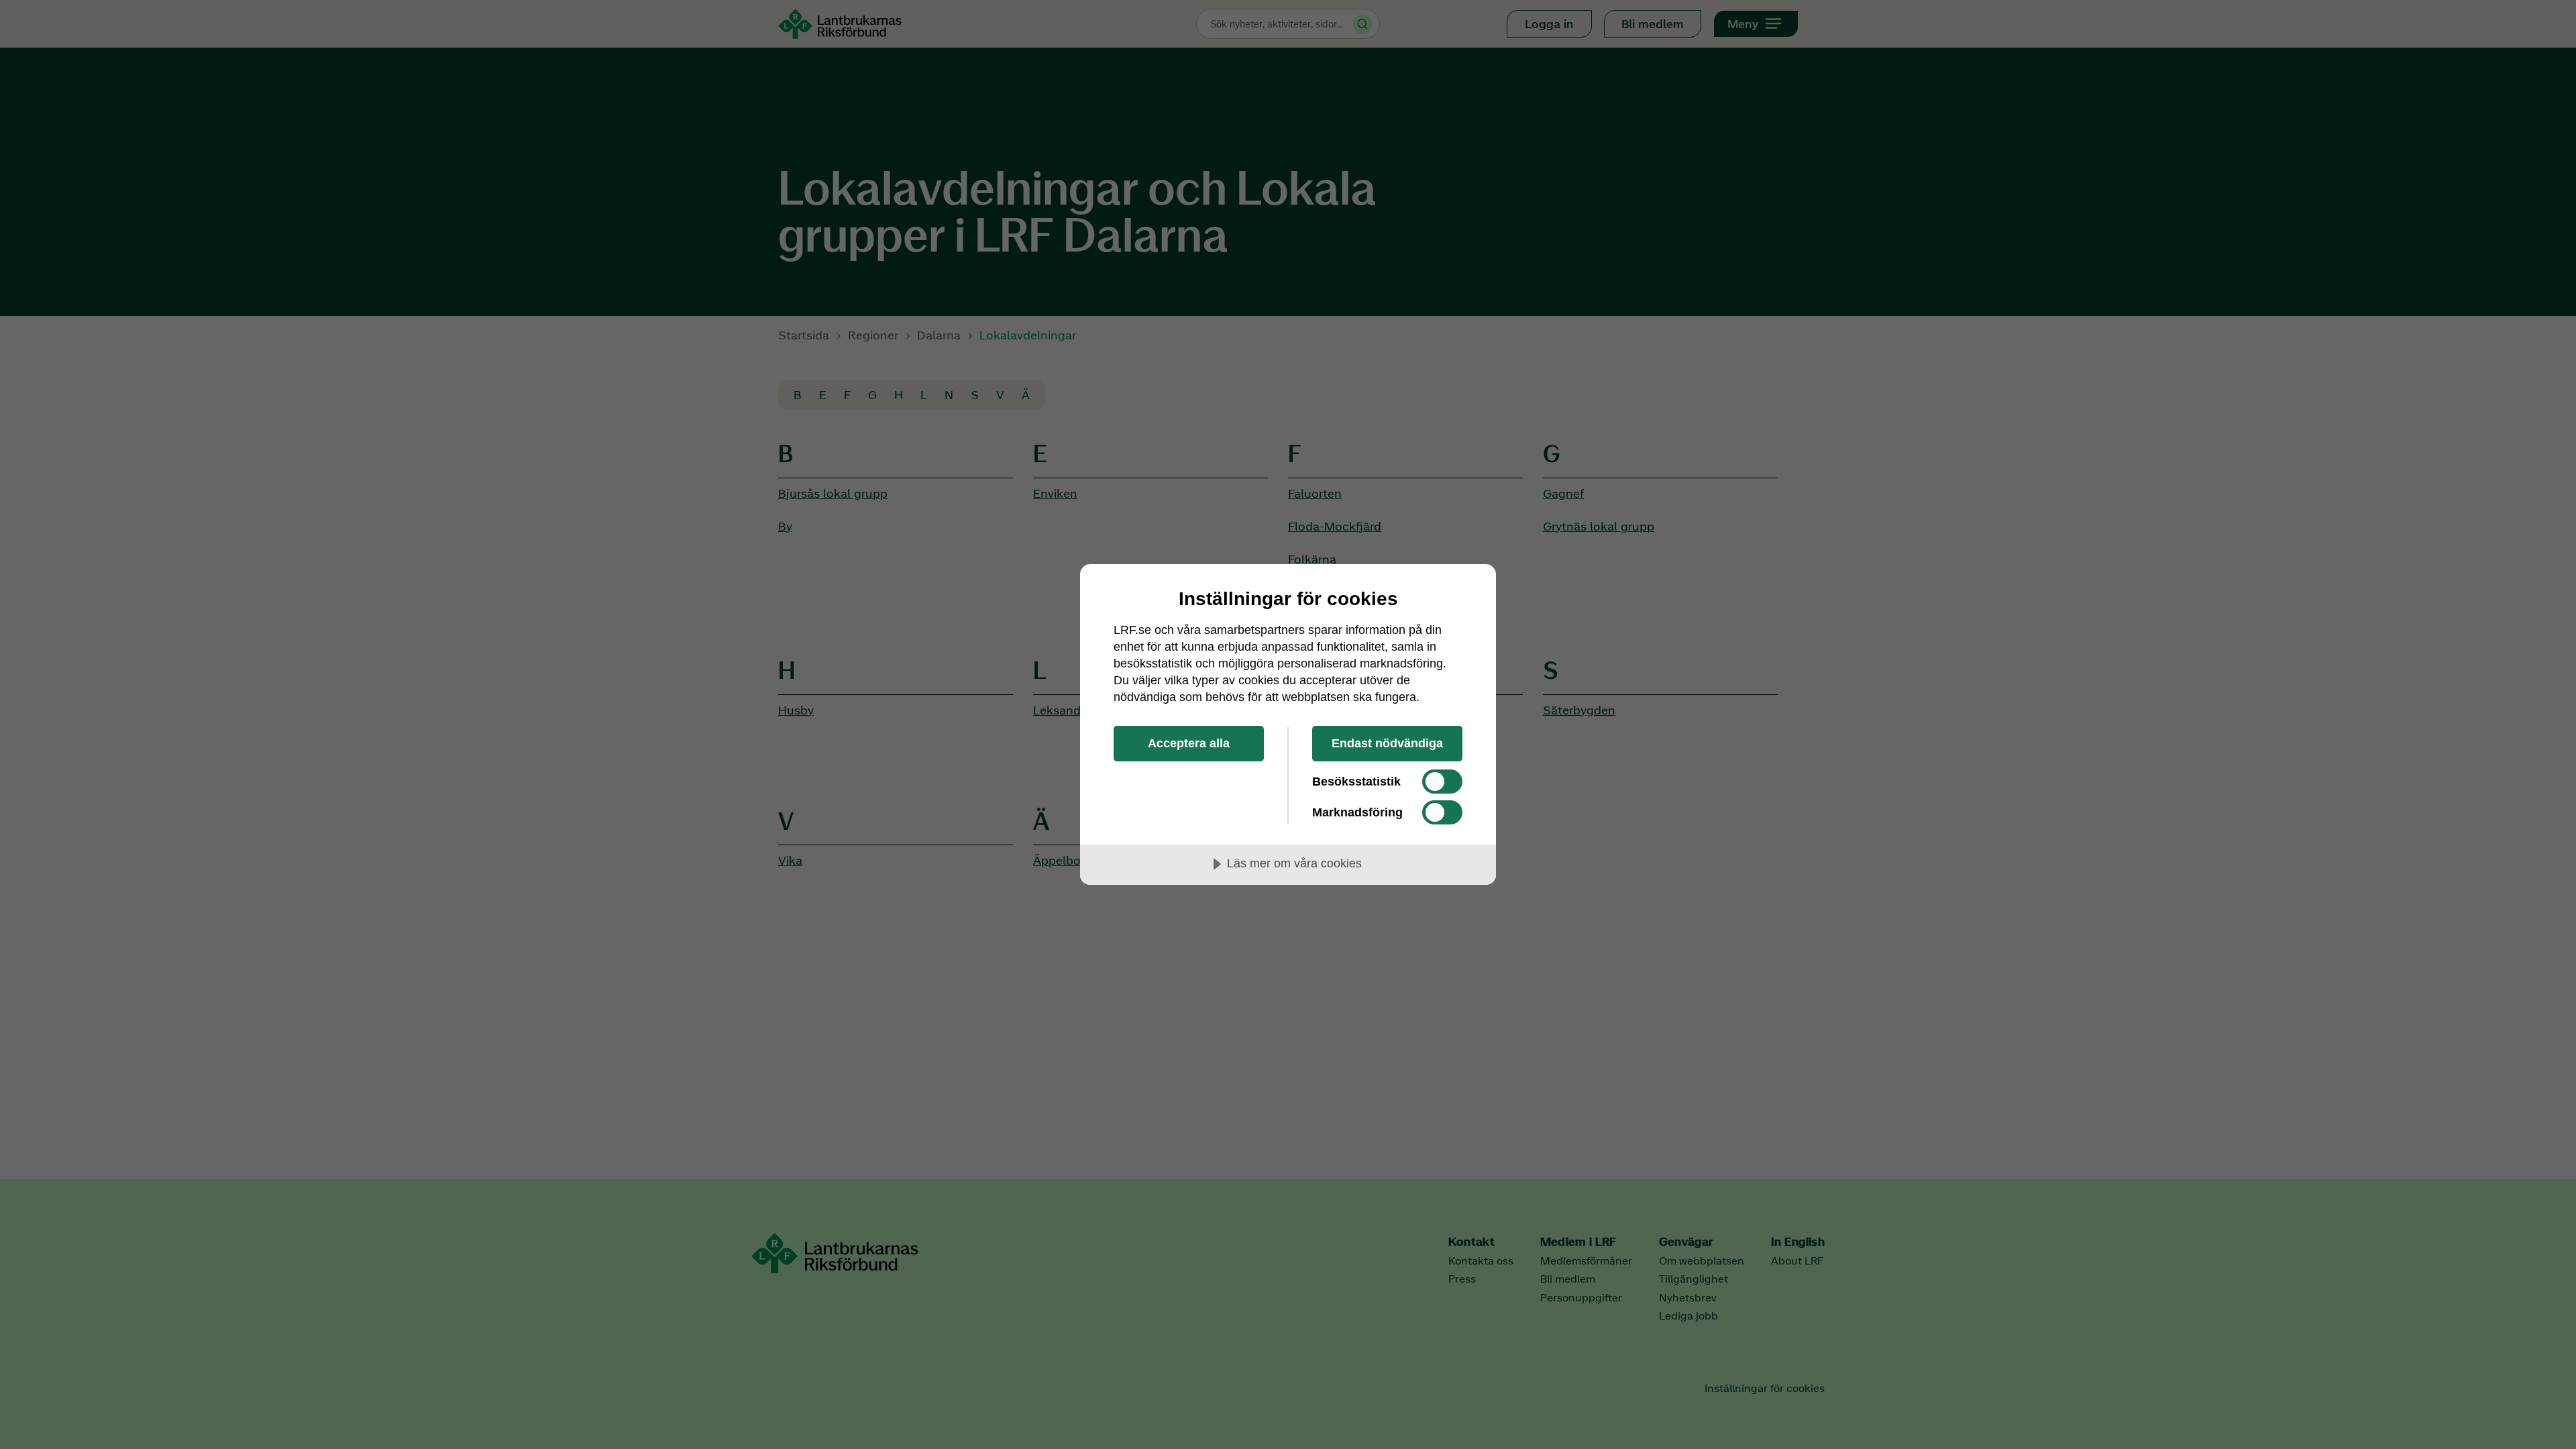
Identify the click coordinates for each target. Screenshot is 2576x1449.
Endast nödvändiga (1387, 743)
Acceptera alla (1189, 743)
